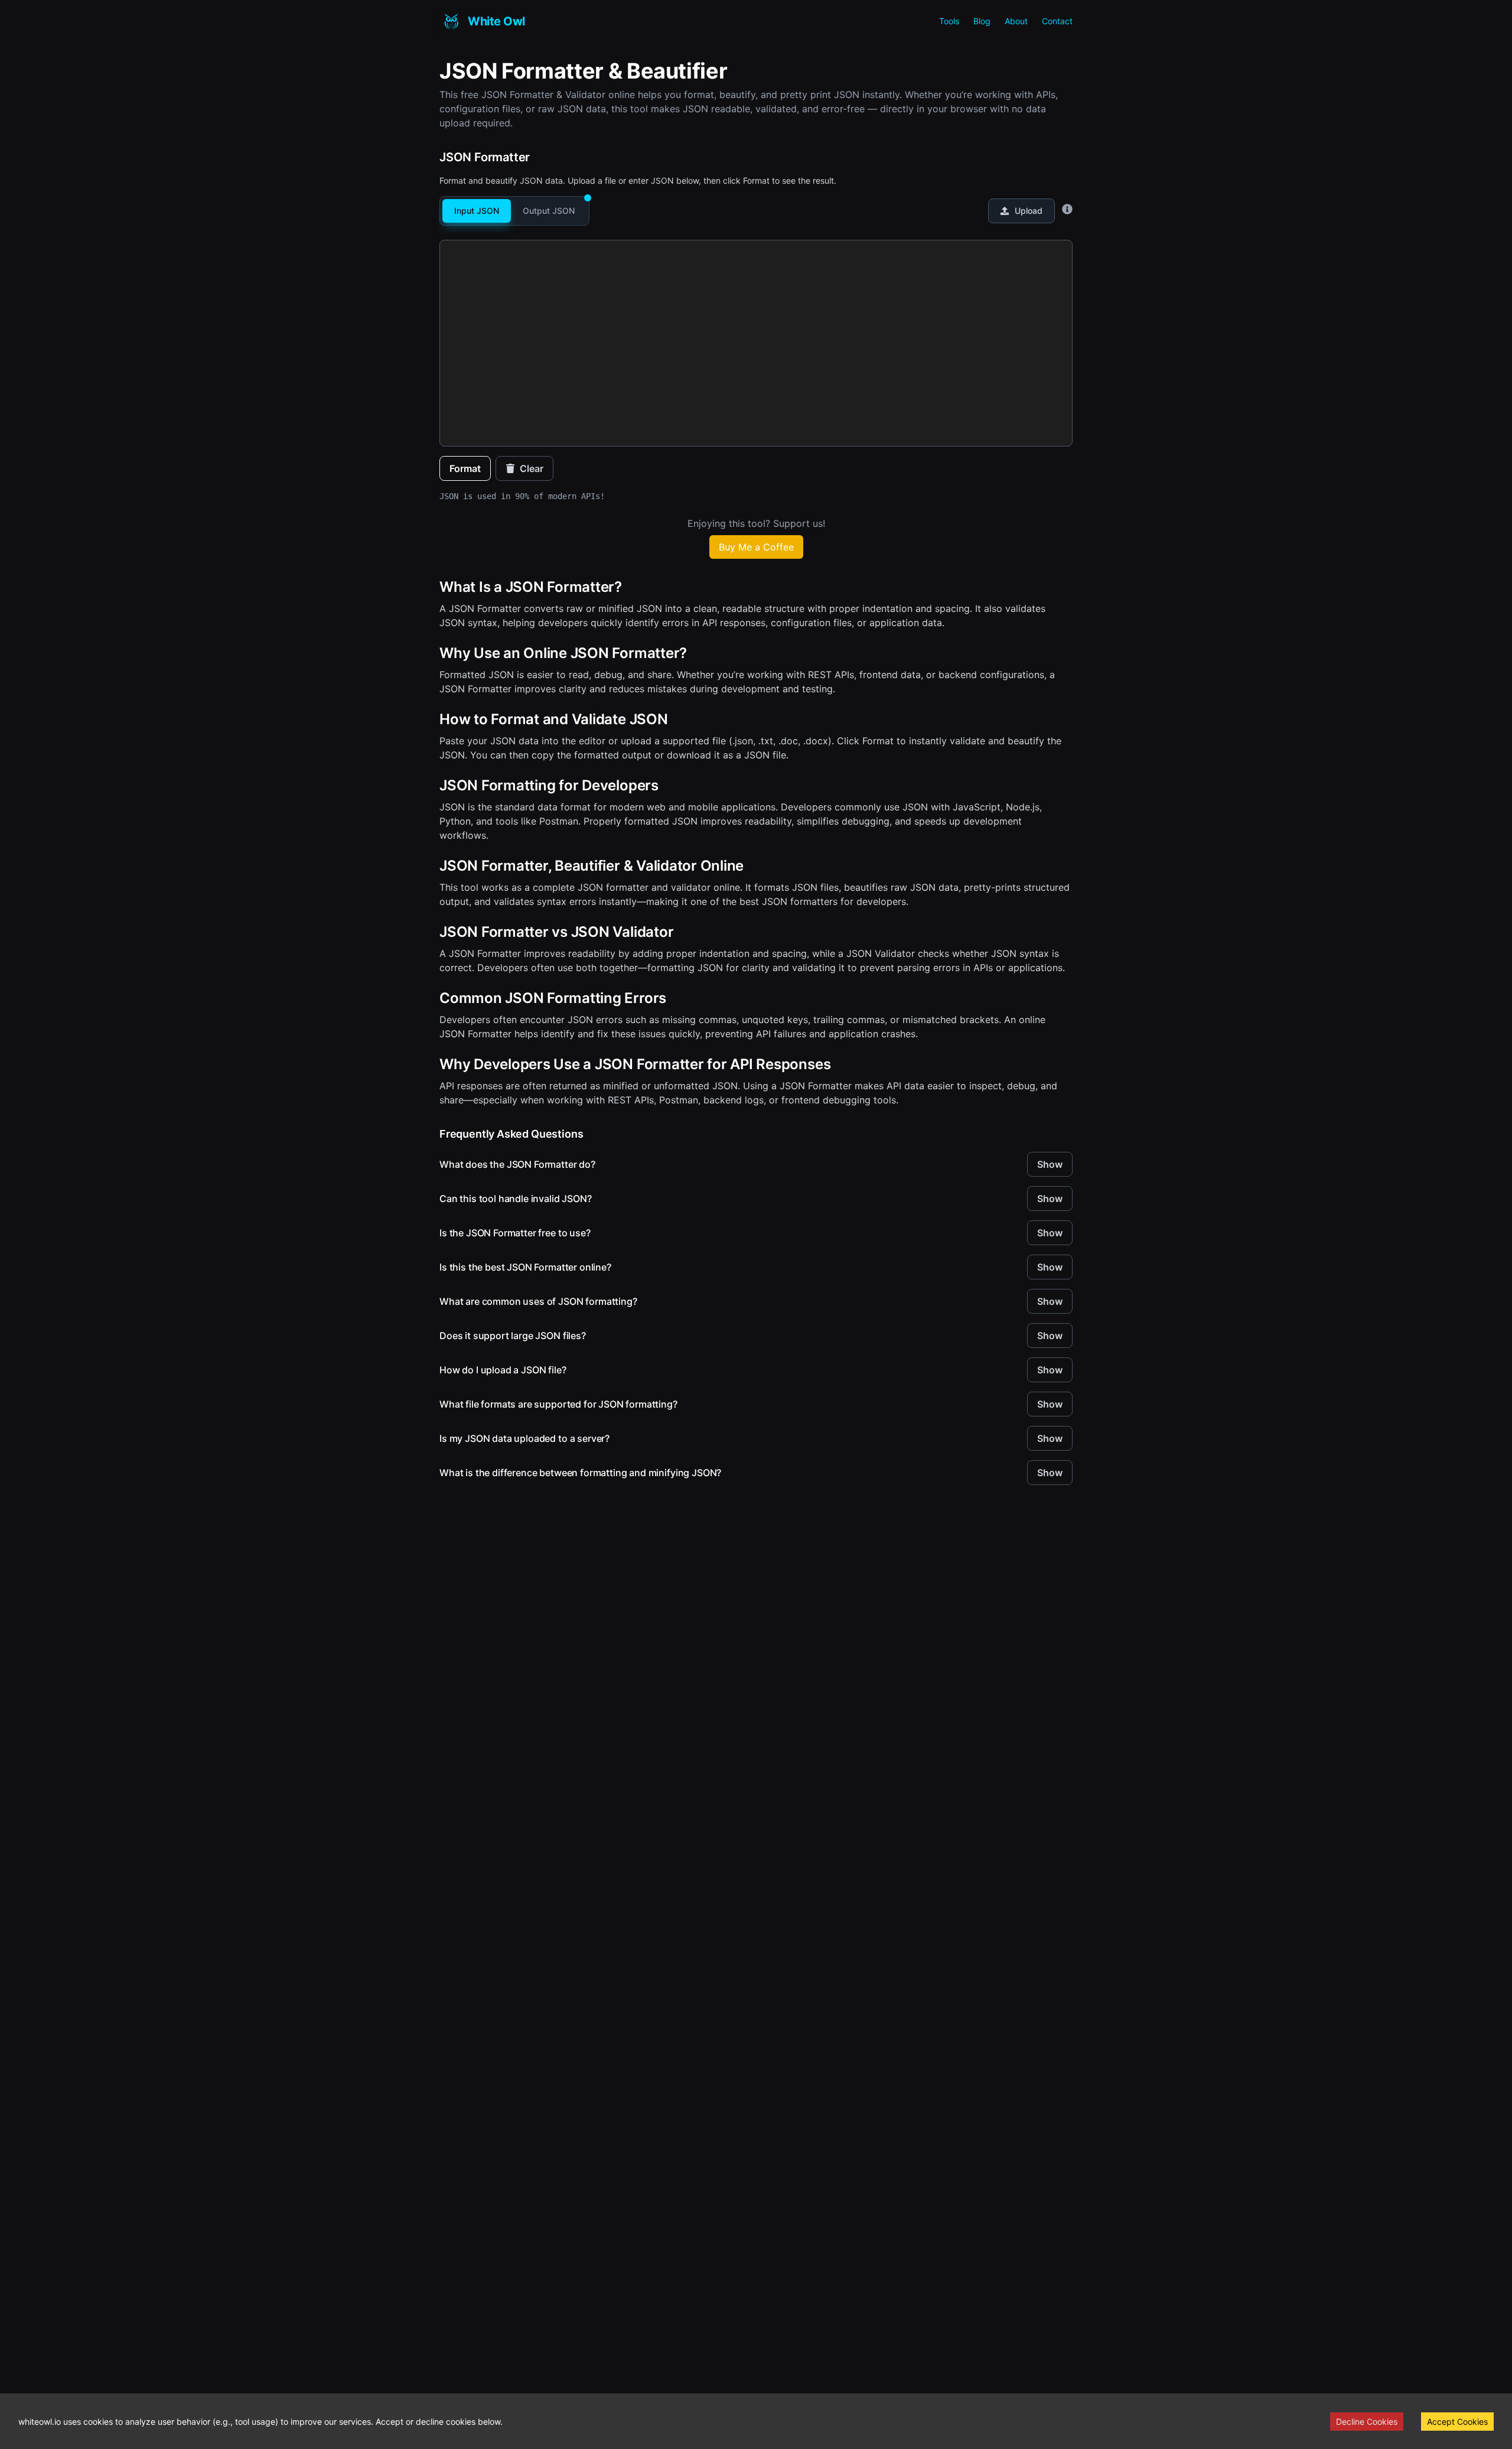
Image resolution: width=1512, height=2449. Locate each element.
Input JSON (477, 211)
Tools (949, 21)
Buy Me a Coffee (756, 547)
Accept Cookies (1457, 2422)
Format (465, 468)
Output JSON (549, 211)
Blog (982, 21)
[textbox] (756, 252)
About (1016, 21)
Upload (1029, 211)
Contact (1057, 21)
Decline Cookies (1367, 2422)
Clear (532, 468)
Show (1050, 1164)
